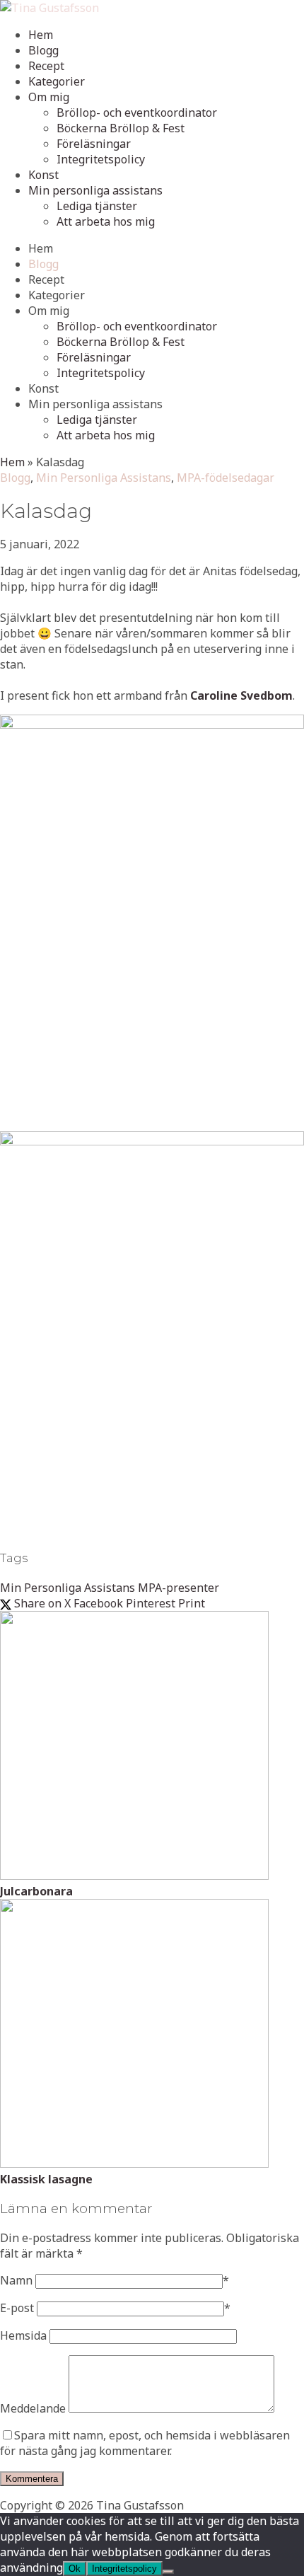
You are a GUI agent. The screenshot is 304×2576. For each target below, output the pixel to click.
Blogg (43, 50)
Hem (41, 35)
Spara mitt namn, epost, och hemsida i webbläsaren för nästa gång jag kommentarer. (145, 2443)
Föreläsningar (94, 144)
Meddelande (33, 2408)
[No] (168, 2572)
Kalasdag (46, 511)
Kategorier (57, 81)
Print (192, 1603)
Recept (46, 66)
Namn (16, 2280)
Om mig (49, 97)
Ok (75, 2569)
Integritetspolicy (101, 159)
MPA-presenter (179, 1588)
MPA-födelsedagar (226, 478)
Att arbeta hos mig (106, 221)
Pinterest (151, 1603)
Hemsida (23, 2335)
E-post (17, 2308)
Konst (43, 175)
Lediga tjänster (97, 206)
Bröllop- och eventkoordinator (137, 112)
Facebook (98, 1603)
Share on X (41, 1603)
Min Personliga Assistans (104, 478)
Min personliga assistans (95, 190)
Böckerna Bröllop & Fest (121, 128)
